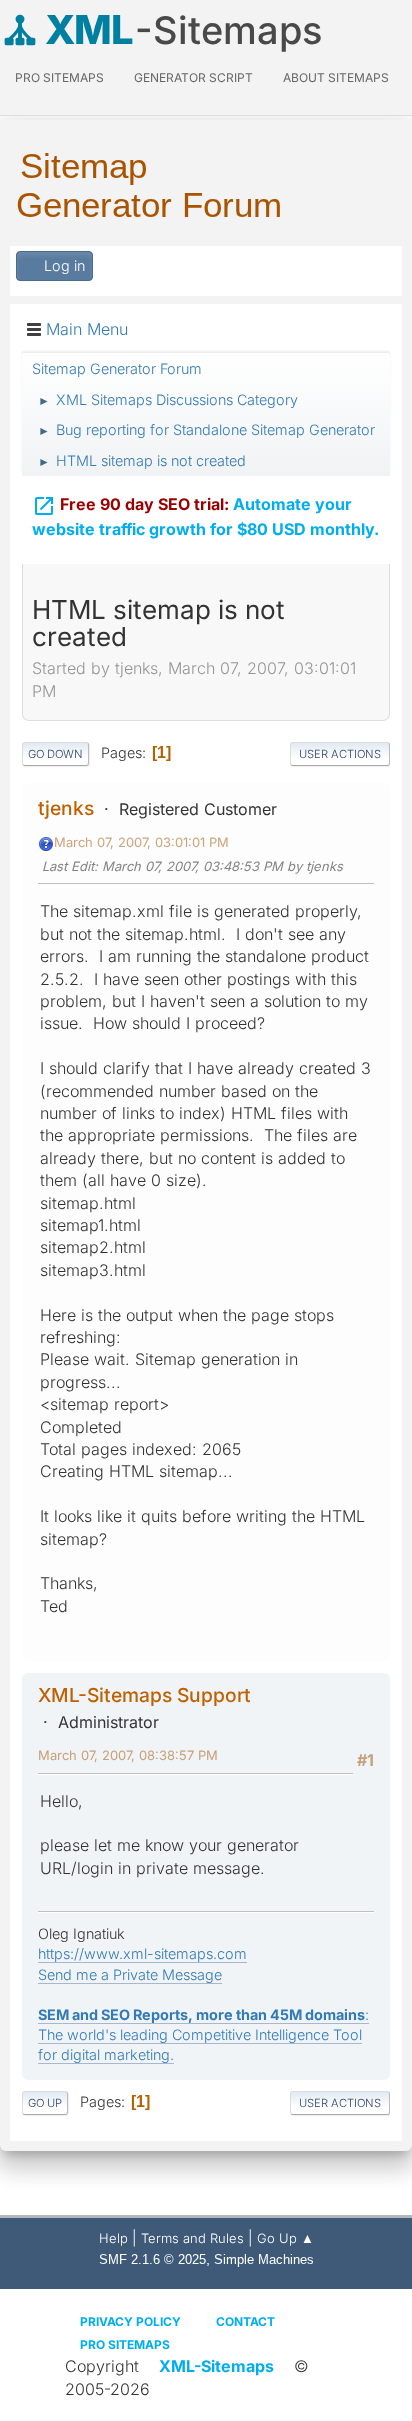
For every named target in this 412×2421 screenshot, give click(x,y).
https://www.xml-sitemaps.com (142, 1953)
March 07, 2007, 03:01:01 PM (141, 842)
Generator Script (193, 77)
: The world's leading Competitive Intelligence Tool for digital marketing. (203, 2034)
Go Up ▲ (285, 2238)
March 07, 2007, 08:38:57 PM (128, 1755)
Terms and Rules (192, 2238)
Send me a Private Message (130, 1974)
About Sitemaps (336, 77)
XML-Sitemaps (216, 2366)
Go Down (55, 754)
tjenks (66, 808)
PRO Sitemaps (59, 77)
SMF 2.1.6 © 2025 (152, 2259)
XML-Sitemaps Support (144, 1695)
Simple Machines (264, 2259)
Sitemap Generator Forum (149, 185)
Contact (245, 2321)
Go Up (45, 2103)
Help (113, 2238)
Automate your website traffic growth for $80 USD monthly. (205, 516)
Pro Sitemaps (125, 2344)
